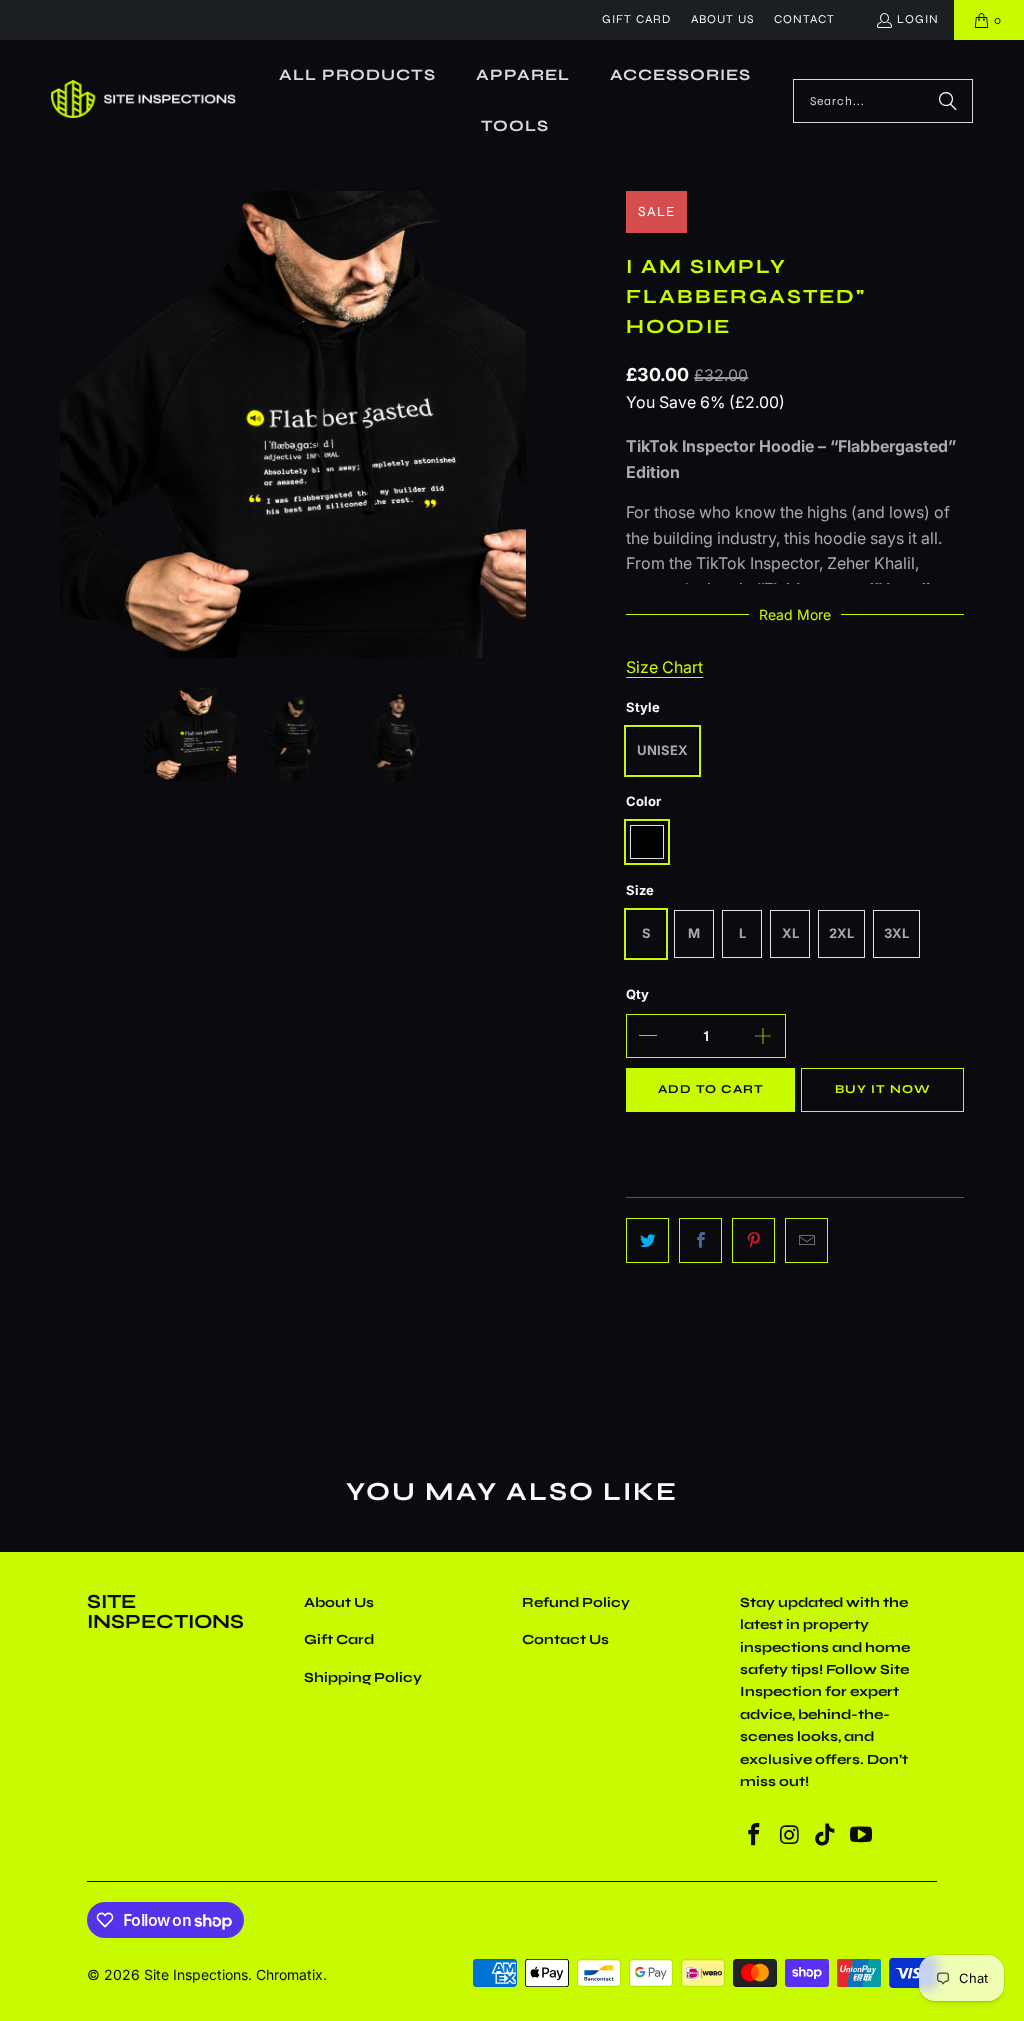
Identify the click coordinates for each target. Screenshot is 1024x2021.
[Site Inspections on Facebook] (755, 1835)
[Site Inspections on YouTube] (862, 1835)
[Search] (948, 101)
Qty (637, 994)
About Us (722, 19)
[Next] (511, 424)
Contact (804, 19)
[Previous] (75, 424)
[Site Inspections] (143, 101)
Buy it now (883, 1089)
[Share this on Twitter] (647, 1241)
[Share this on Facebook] (700, 1241)
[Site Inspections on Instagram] (790, 1835)
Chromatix (289, 1974)
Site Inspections (196, 1974)
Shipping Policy (363, 1677)
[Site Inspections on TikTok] (826, 1835)
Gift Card (636, 19)
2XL (841, 933)
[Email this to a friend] (806, 1241)
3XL (896, 933)
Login (918, 19)
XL (790, 933)
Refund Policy (576, 1602)
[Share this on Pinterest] (753, 1241)
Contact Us (565, 1639)
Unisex (662, 750)
